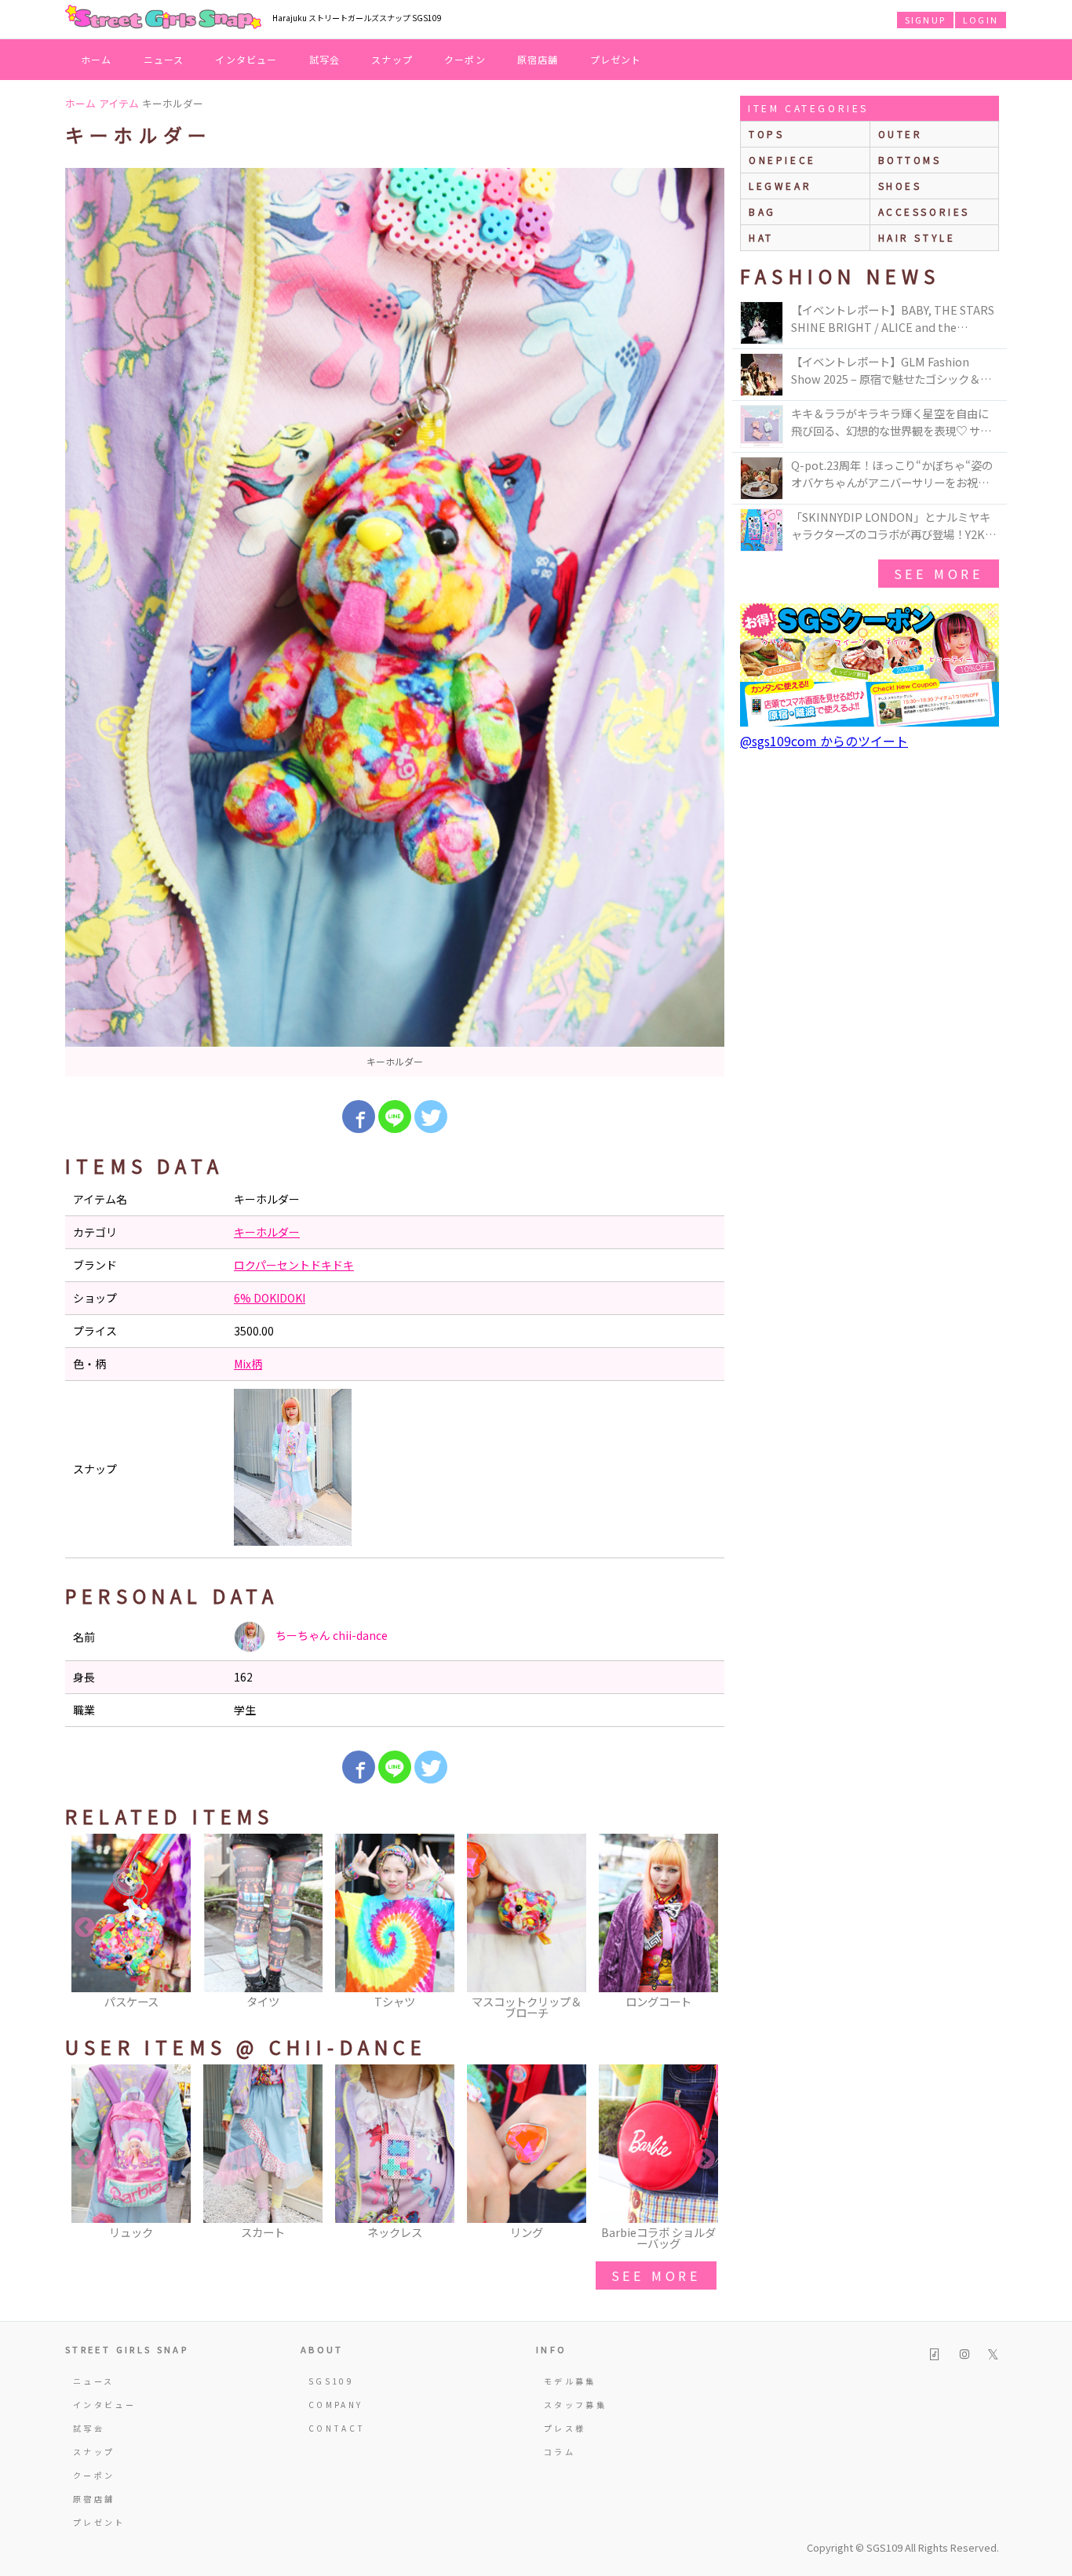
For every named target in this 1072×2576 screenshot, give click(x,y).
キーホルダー (267, 1232)
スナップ (392, 59)
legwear (780, 186)
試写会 (325, 59)
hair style (917, 237)
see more (656, 2275)
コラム (560, 2452)
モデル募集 (570, 2381)
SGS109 (331, 2381)
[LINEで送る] (395, 1117)
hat (761, 237)
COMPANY (336, 2405)
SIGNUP (925, 20)
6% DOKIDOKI (270, 1298)
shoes (900, 186)
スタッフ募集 (575, 2405)
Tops (766, 134)
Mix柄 (248, 1364)
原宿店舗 (538, 59)
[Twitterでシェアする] (431, 1117)
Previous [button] (85, 1928)
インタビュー (246, 59)
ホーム (97, 59)
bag (762, 211)
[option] (395, 622)
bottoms (910, 160)
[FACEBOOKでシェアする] (359, 1117)
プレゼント (616, 59)
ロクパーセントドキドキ (294, 1265)
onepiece (782, 160)
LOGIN (981, 20)
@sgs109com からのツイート (824, 741)
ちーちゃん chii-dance (330, 1635)
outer (901, 134)
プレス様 (565, 2428)
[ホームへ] (163, 18)
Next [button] (705, 1928)
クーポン (465, 59)
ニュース (164, 59)
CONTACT (337, 2428)
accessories (924, 211)
